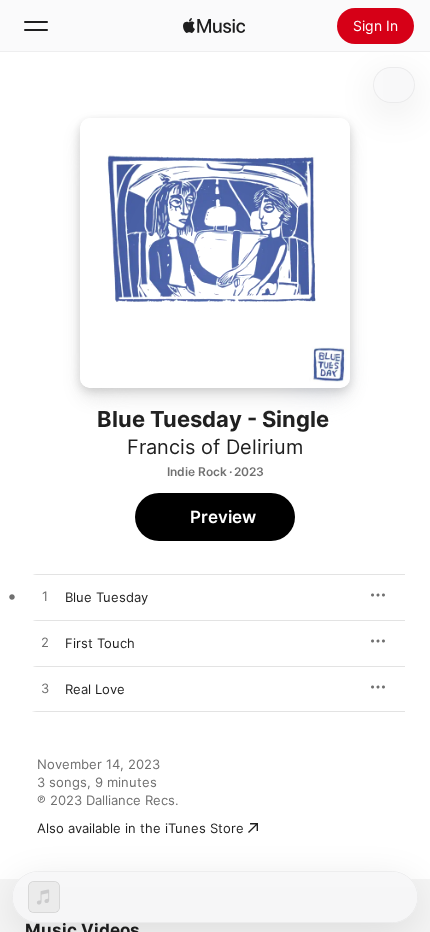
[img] (214, 26)
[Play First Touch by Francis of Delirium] (45, 643)
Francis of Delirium (215, 447)
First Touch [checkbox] (100, 643)
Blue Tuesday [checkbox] (106, 597)
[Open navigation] (36, 26)
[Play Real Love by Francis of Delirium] (45, 689)
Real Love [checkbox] (95, 689)
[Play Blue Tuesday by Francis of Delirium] (45, 597)
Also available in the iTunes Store (140, 828)
